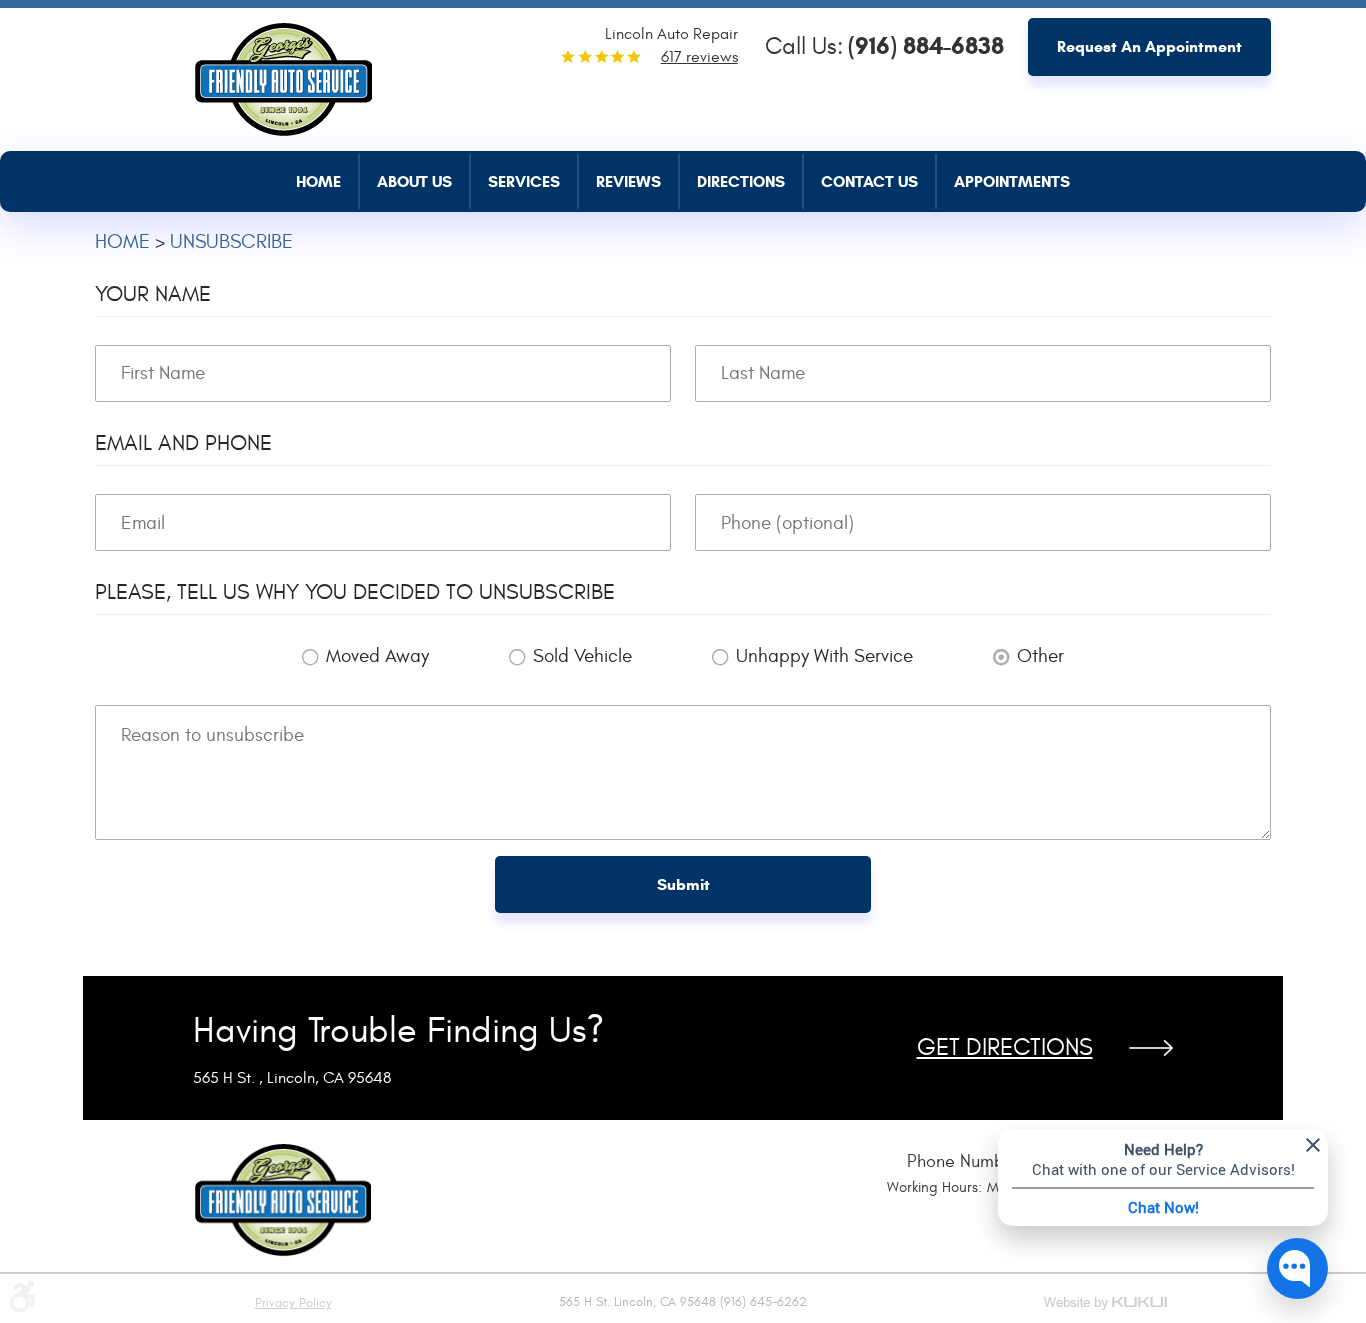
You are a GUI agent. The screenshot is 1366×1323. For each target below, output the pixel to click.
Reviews (628, 181)
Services (524, 181)
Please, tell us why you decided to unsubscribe (355, 592)
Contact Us (869, 181)
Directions (741, 181)
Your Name (153, 294)
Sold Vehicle (582, 656)
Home (318, 181)
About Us (414, 181)
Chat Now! (1163, 1207)
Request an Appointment (1149, 46)
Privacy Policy (293, 1303)
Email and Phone (183, 443)
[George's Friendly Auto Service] (283, 74)
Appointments (1012, 181)
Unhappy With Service (824, 656)
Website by (1107, 1304)
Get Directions (1005, 1048)
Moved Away (377, 656)
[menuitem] (328, 181)
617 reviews (699, 57)
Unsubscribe (231, 241)
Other (1040, 656)
